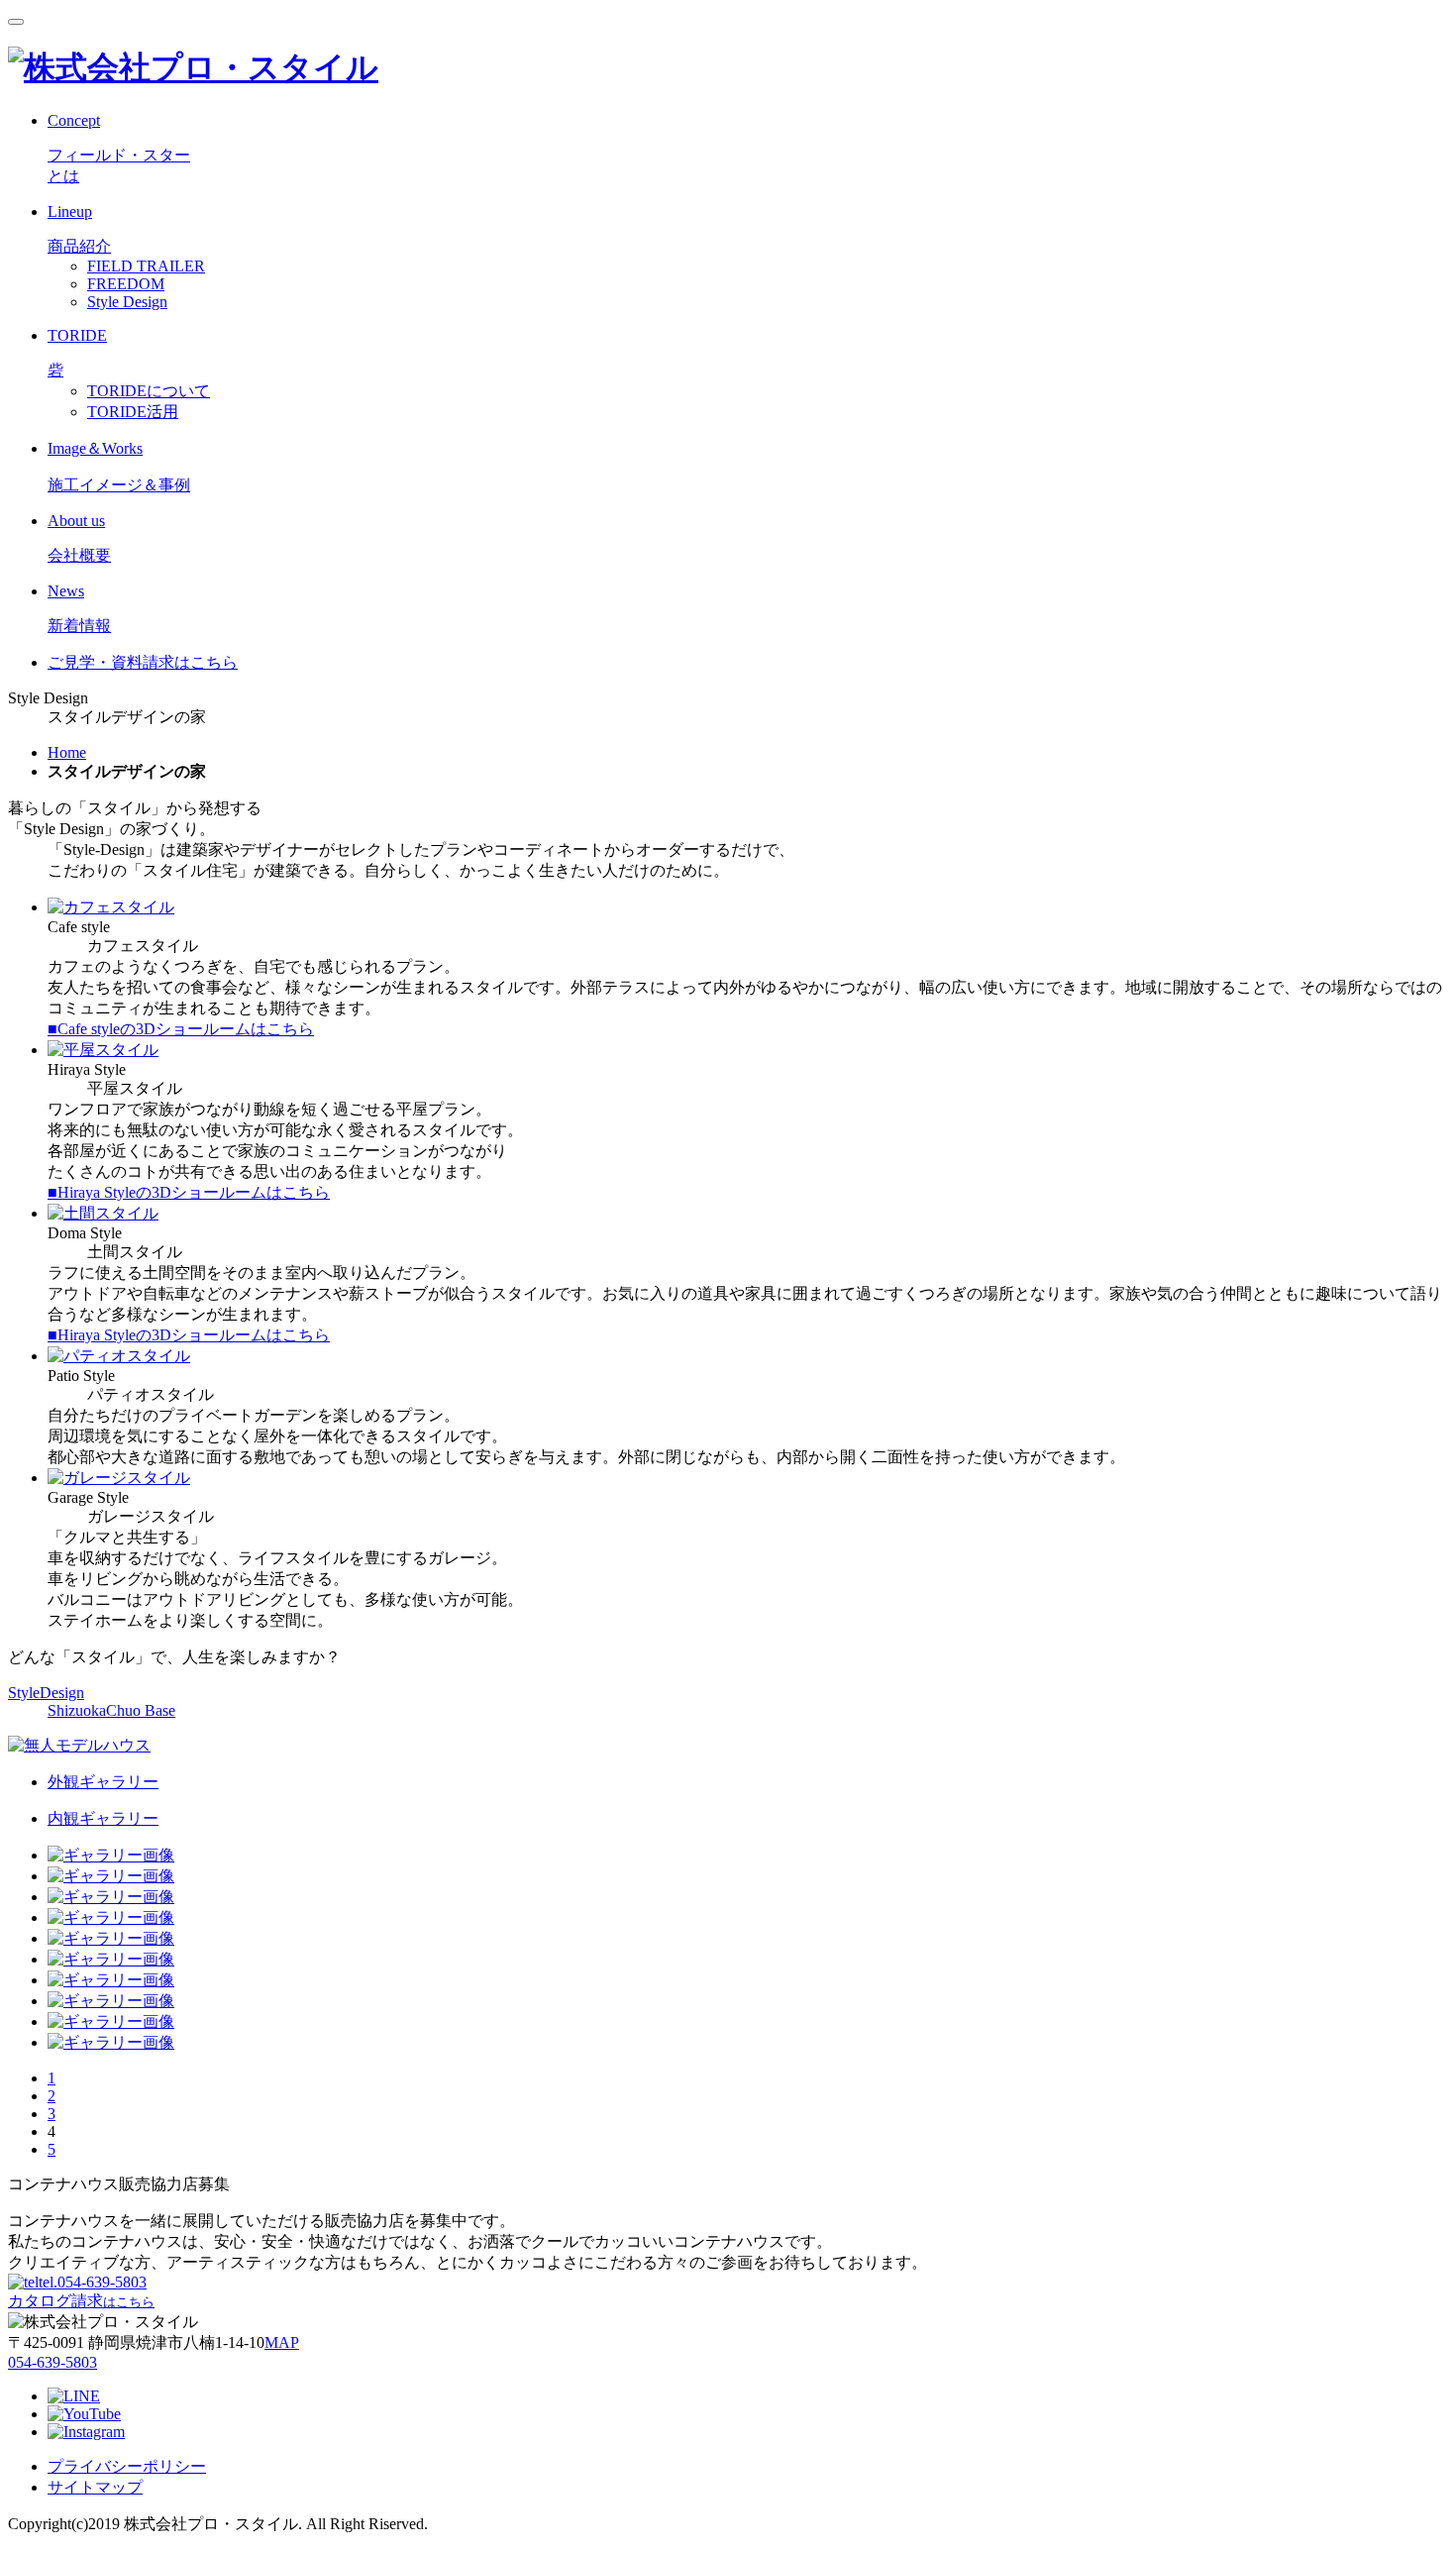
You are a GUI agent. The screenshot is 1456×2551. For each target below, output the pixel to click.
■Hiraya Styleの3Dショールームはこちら (189, 1192)
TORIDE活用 (133, 412)
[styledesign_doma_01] (111, 1980)
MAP (282, 2342)
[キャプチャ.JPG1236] (111, 2021)
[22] (111, 1876)
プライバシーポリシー (127, 2466)
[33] (111, 1897)
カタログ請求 (81, 2301)
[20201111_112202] (111, 1938)
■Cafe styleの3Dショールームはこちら (181, 1029)
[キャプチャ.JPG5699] (111, 2001)
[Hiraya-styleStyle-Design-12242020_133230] (111, 1959)
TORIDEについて (149, 391)
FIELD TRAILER (146, 266)
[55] (111, 1855)
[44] (111, 1917)
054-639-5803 (93, 2282)
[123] (111, 2042)
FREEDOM (126, 284)
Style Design (127, 302)
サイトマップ (95, 2487)
